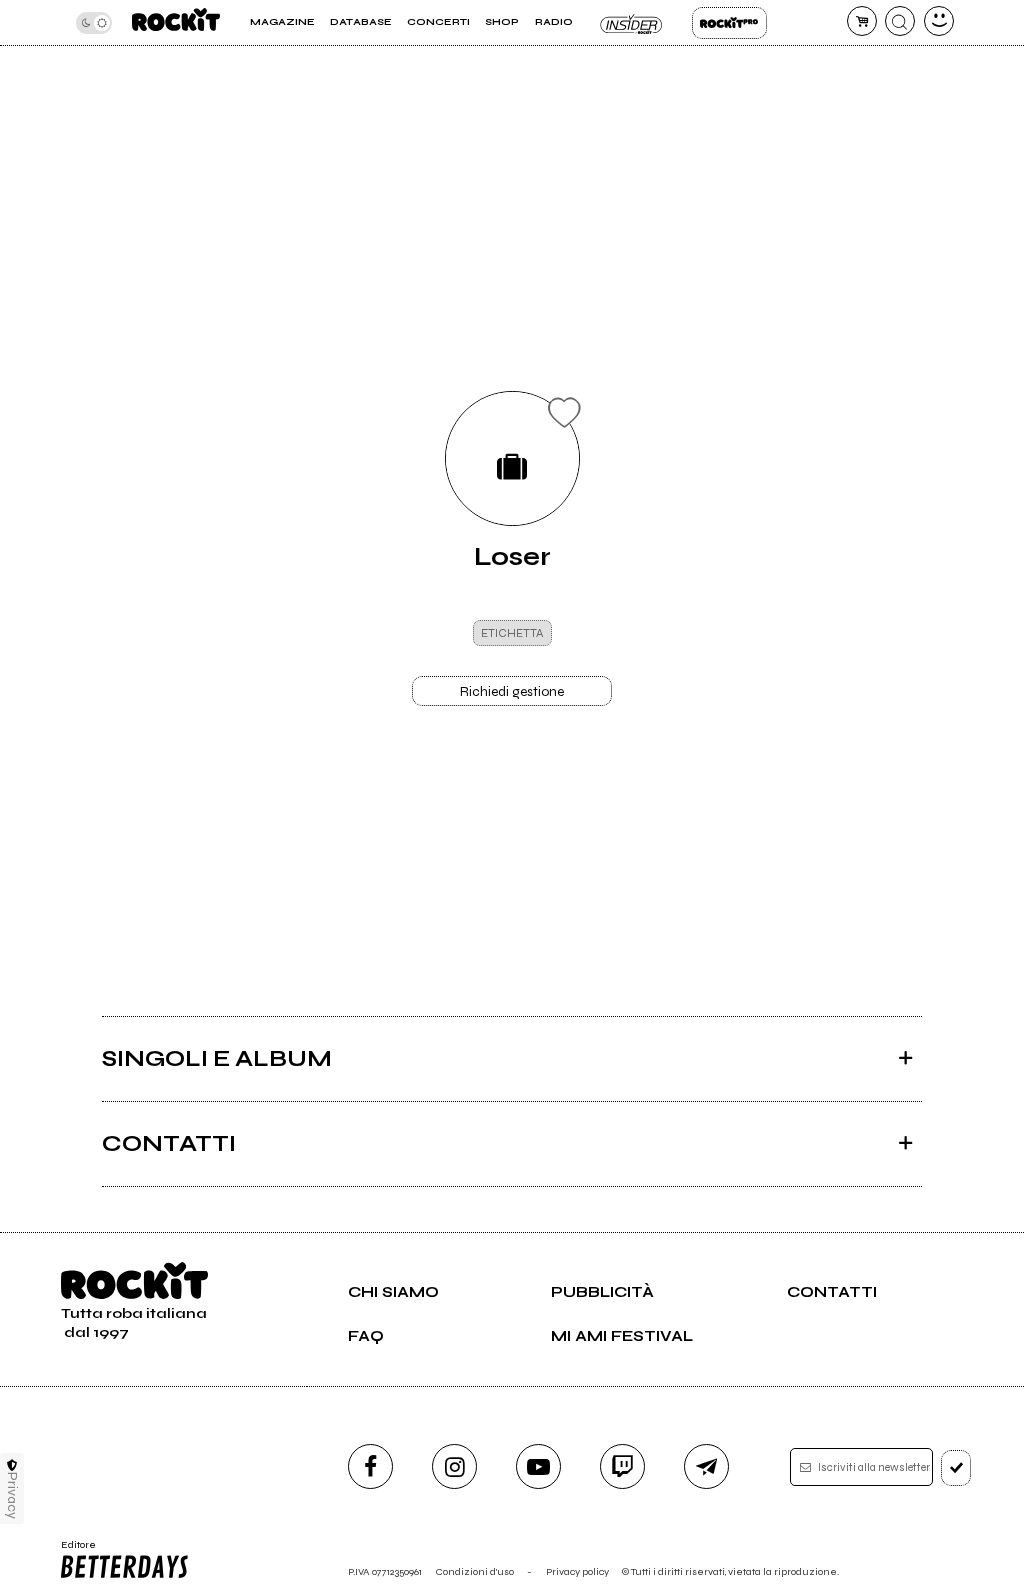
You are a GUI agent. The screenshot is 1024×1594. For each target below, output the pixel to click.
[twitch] (622, 1466)
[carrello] (862, 21)
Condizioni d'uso (475, 1571)
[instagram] (454, 1466)
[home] (176, 22)
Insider (632, 23)
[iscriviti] (956, 1468)
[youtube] (538, 1466)
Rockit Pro (729, 23)
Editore (73, 1551)
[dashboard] (939, 21)
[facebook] (370, 1466)
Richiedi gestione (512, 692)
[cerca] (900, 21)
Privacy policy (577, 1571)
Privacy (12, 1495)
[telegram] (706, 1466)
